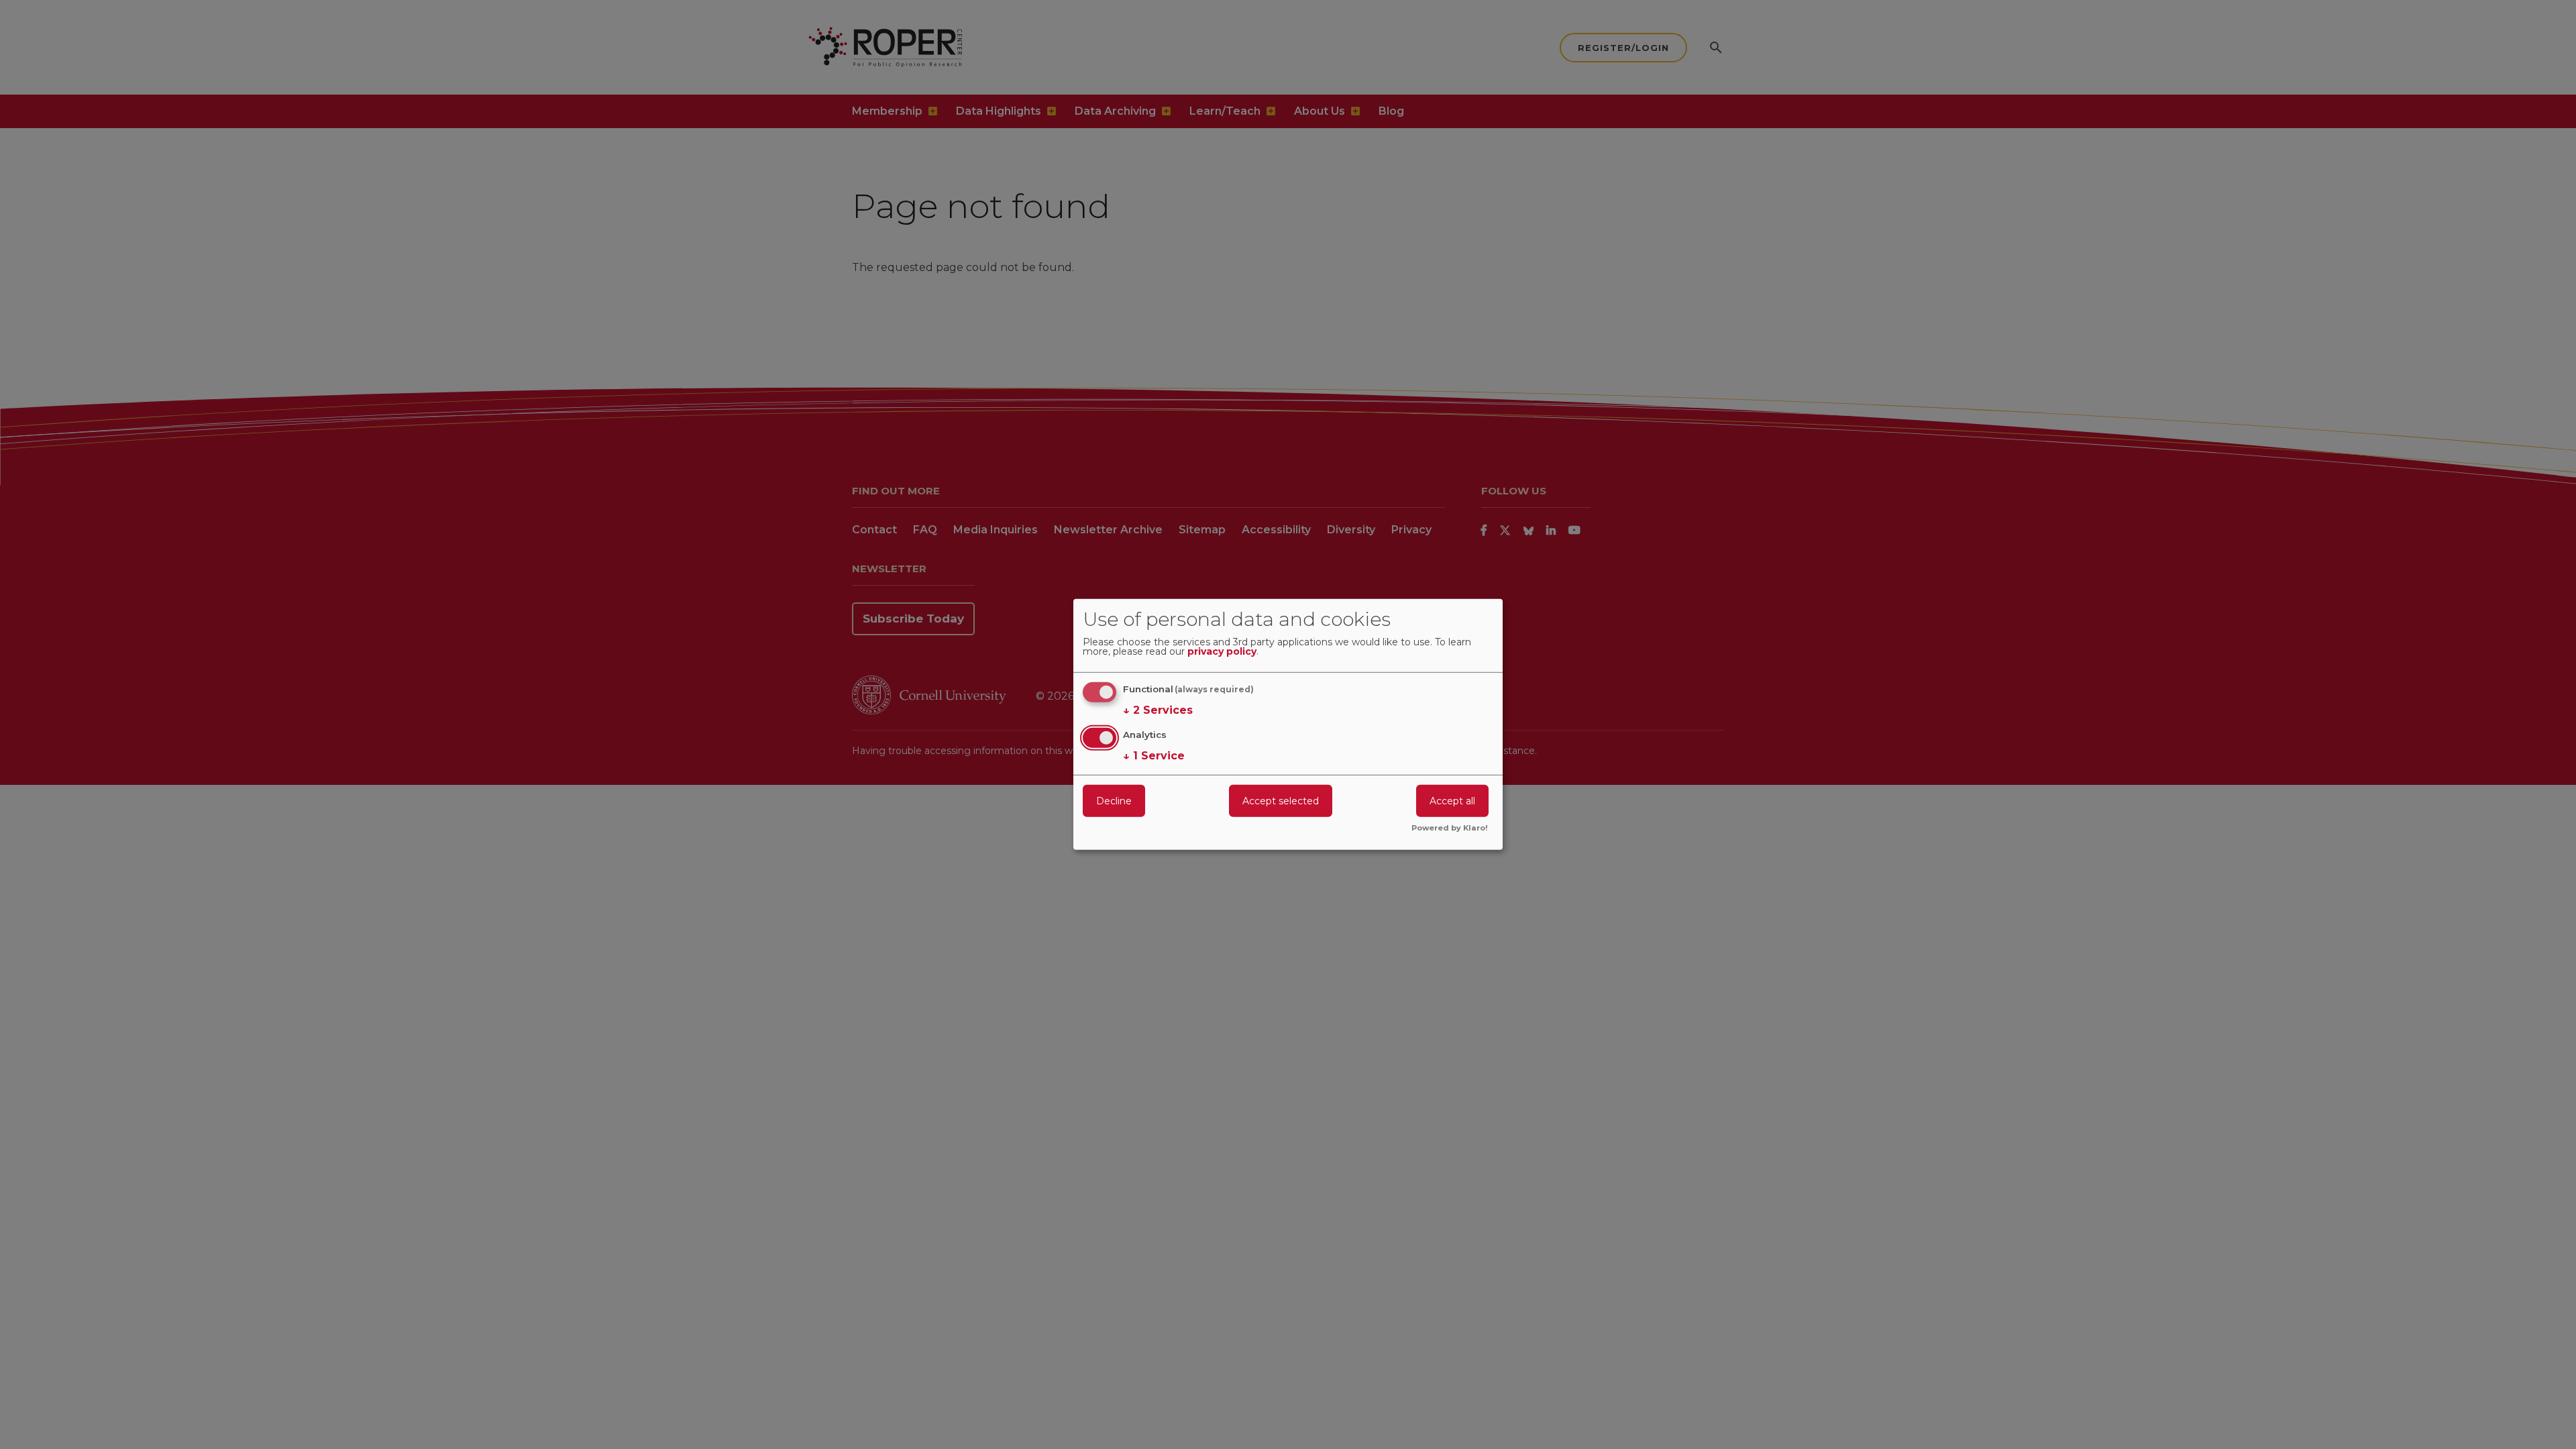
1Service (1154, 755)
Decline (1114, 800)
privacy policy (1222, 652)
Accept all (1452, 800)
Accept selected (1281, 800)
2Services (1158, 710)
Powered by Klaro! (1450, 828)
